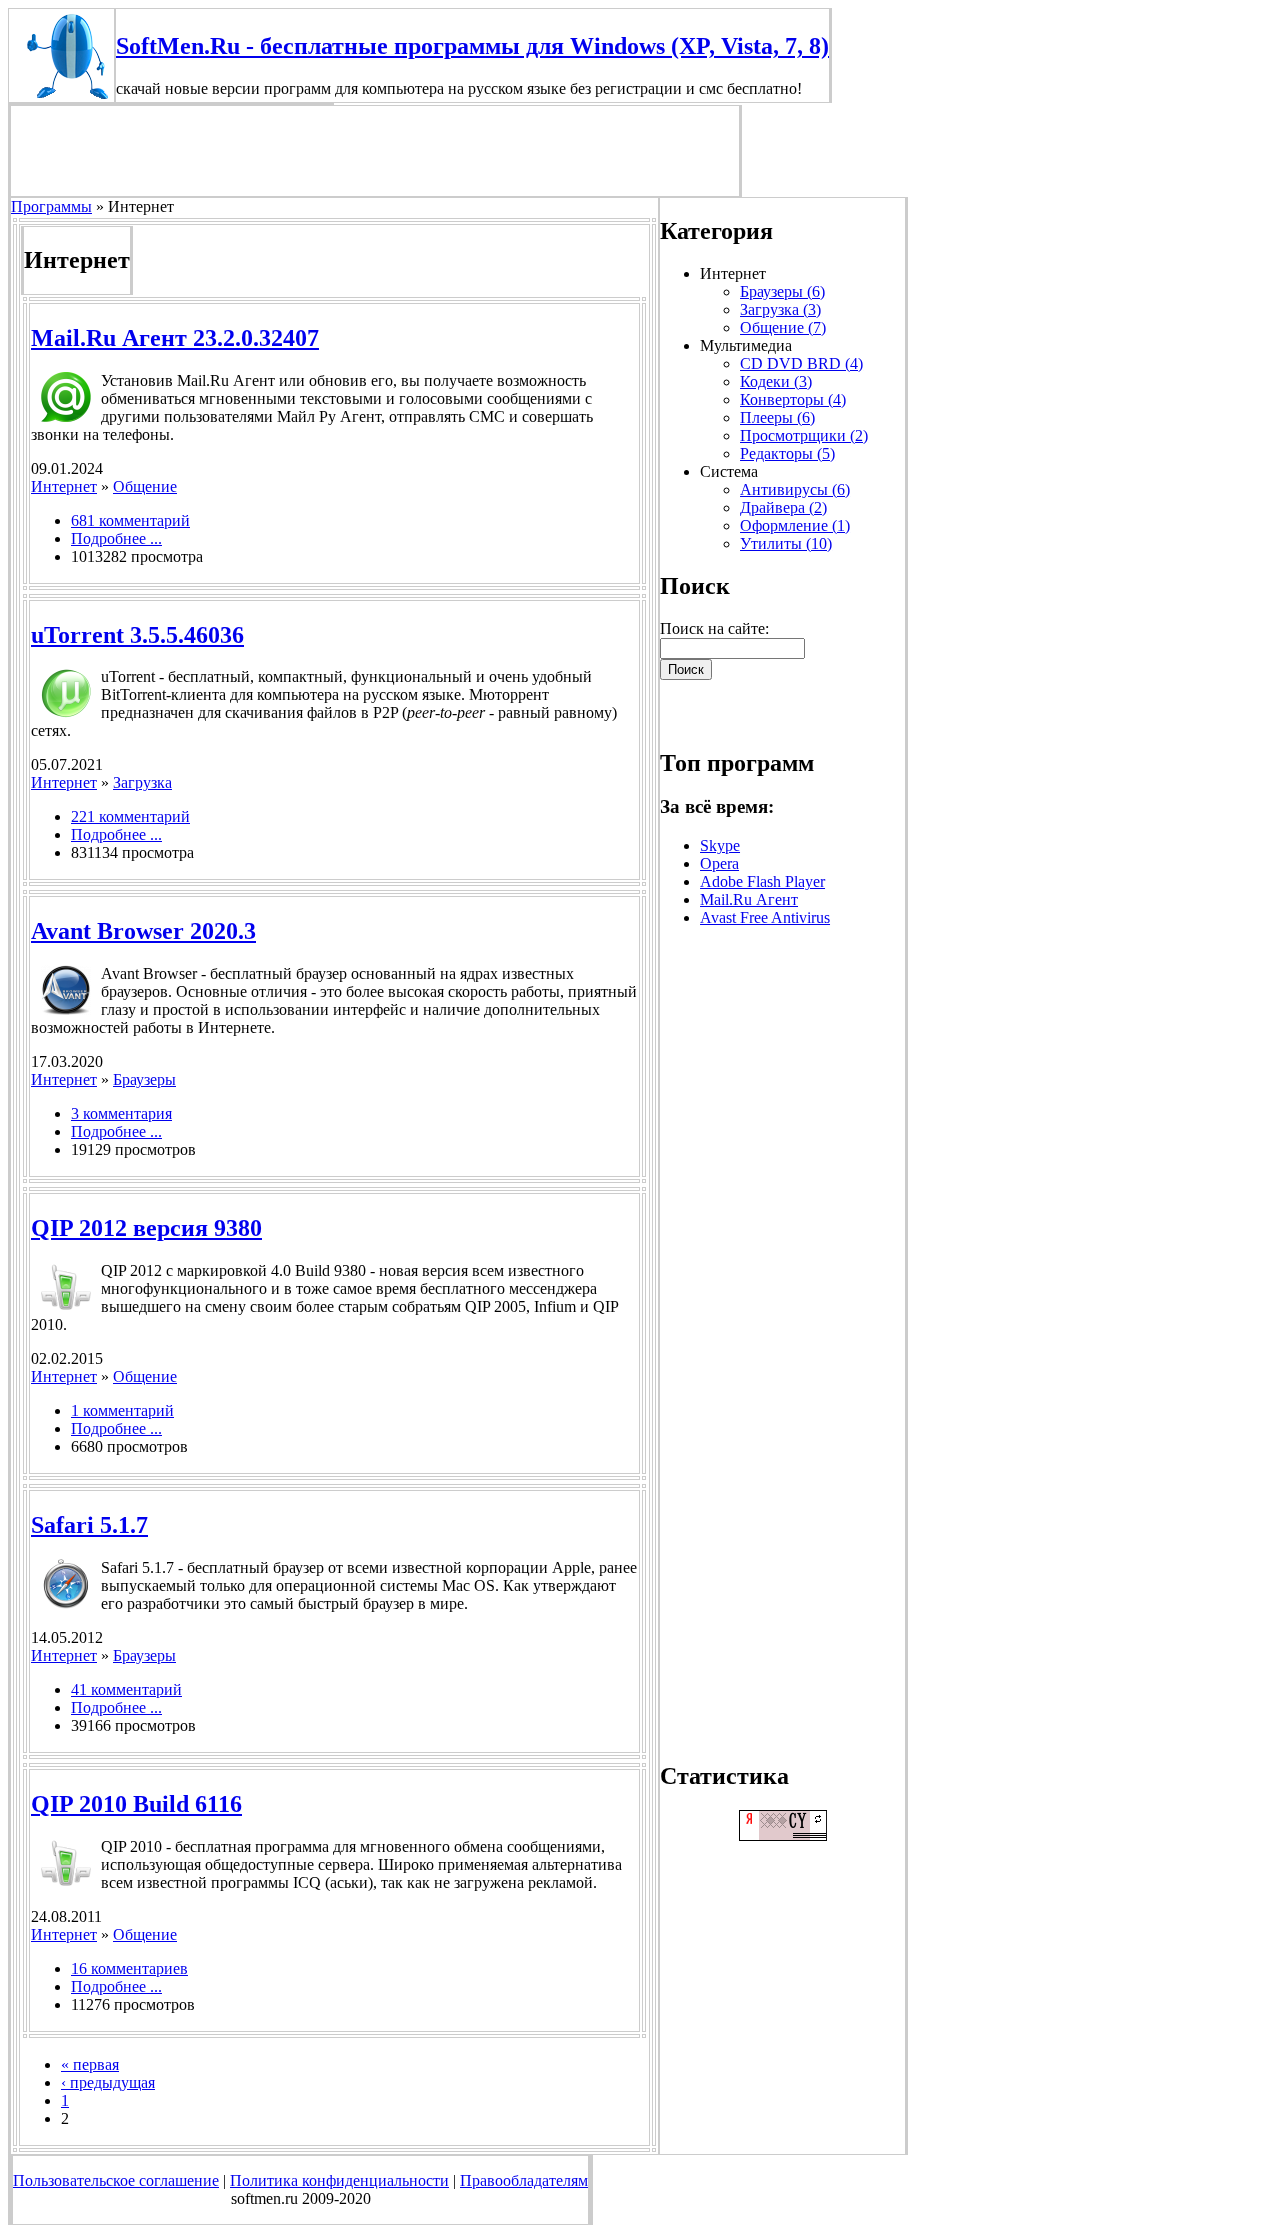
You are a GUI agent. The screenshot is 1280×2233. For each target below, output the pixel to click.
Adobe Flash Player (762, 881)
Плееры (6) (777, 417)
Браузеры (144, 1079)
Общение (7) (783, 327)
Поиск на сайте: (714, 628)
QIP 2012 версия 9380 (146, 1228)
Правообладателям (524, 2180)
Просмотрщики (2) (804, 435)
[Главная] (61, 96)
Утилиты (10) (786, 543)
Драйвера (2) (783, 507)
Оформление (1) (795, 525)
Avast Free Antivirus (765, 917)
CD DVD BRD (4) (801, 363)
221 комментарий (130, 816)
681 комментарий (130, 520)
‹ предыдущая (108, 2082)
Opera (719, 863)
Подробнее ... (116, 538)
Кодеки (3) (776, 381)
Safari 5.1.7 (89, 1525)
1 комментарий (122, 1410)
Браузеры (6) (782, 291)
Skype (720, 845)
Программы (51, 206)
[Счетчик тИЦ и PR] (783, 1835)
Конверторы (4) (793, 399)
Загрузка (142, 782)
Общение (145, 486)
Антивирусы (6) (795, 489)
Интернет (64, 486)
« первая (90, 2064)
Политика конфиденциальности (339, 2180)
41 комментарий (126, 1689)
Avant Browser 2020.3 (143, 931)
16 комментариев (129, 1968)
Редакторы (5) (787, 453)
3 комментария (121, 1113)
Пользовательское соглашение (116, 2180)
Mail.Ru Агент (749, 899)
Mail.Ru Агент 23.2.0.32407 (175, 338)
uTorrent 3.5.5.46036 (137, 635)
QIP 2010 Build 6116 (136, 1804)
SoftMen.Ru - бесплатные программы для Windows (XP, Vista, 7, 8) (472, 46)
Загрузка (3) (780, 309)
